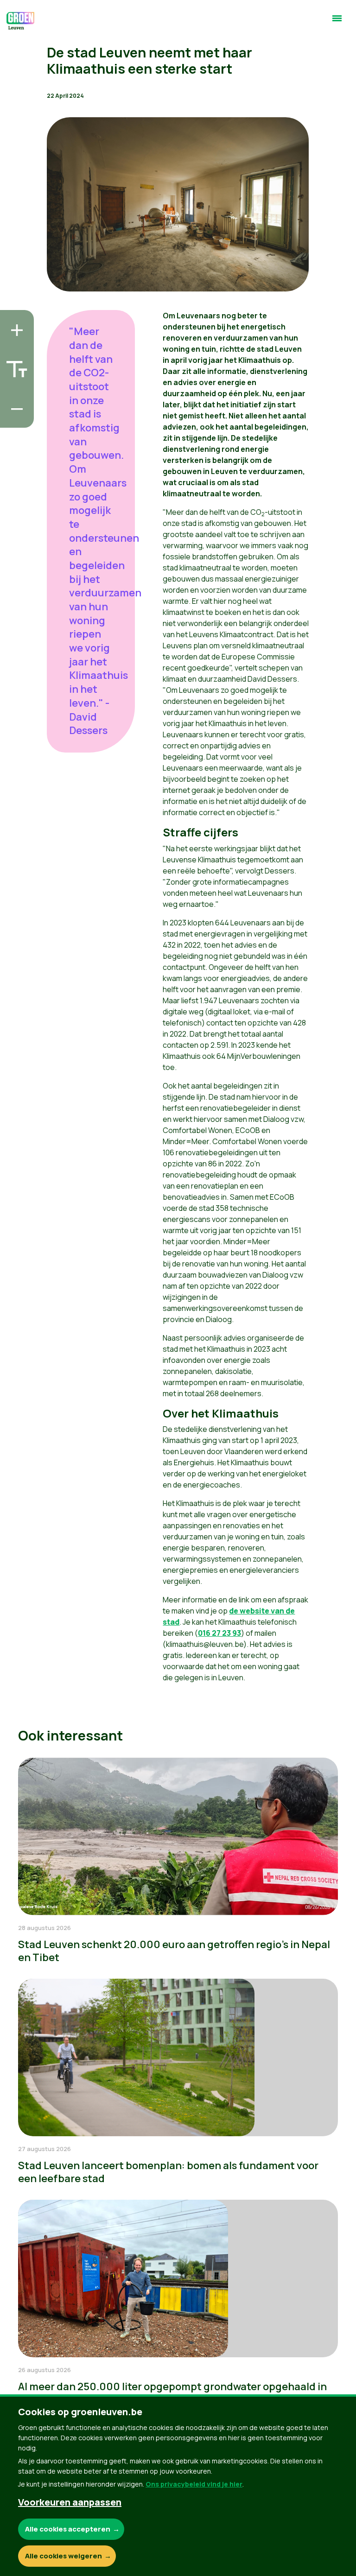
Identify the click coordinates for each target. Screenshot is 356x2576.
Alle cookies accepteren (68, 2529)
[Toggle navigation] (337, 22)
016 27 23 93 (219, 1633)
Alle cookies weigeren (64, 2556)
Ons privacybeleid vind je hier (194, 2484)
